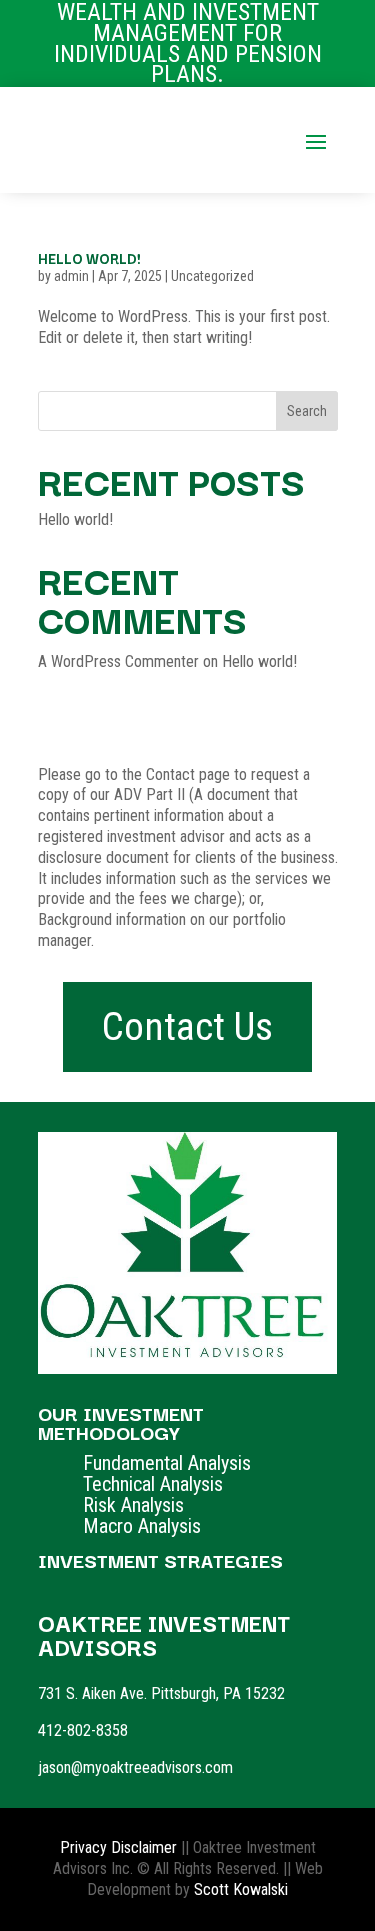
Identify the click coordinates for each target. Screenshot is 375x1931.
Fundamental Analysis (167, 1463)
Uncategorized (212, 276)
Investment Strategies (160, 1560)
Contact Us (187, 1027)
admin (71, 276)
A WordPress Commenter (118, 661)
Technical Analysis (153, 1484)
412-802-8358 (83, 1730)
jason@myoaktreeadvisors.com (135, 1767)
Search (307, 411)
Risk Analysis (133, 1505)
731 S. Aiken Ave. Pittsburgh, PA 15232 (161, 1693)
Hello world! (89, 258)
